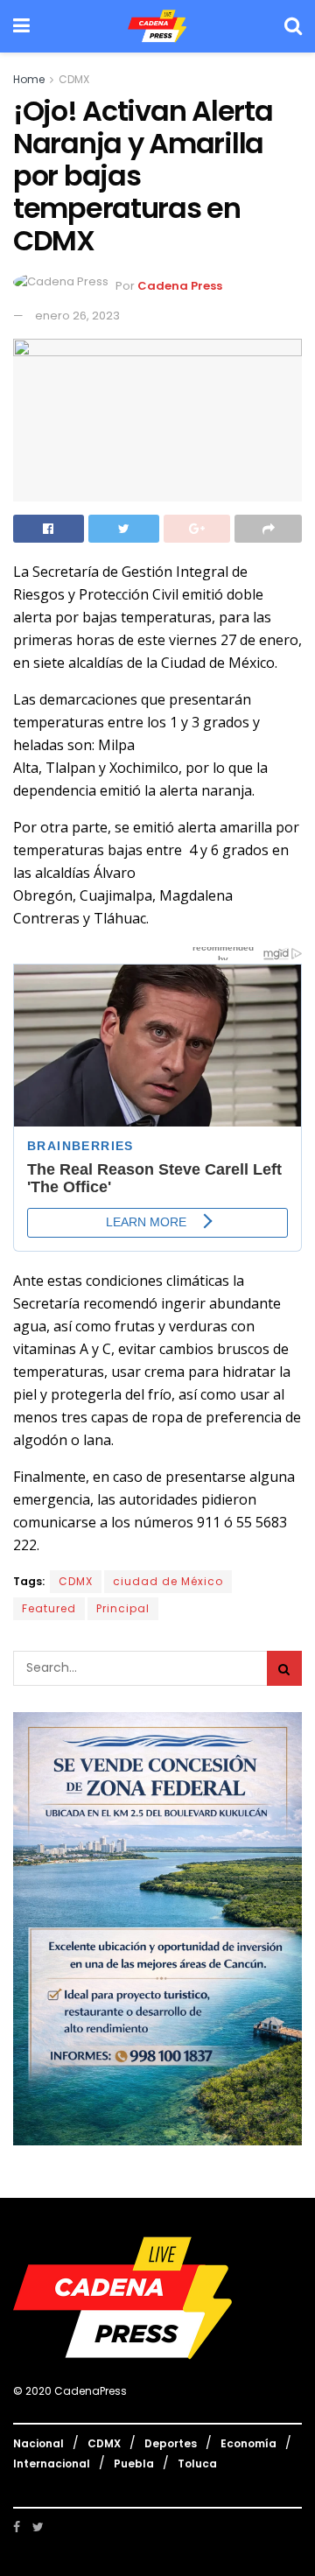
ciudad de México (168, 1581)
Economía (248, 2443)
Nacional (38, 2443)
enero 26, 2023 (77, 316)
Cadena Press (180, 287)
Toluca (197, 2464)
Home (29, 79)
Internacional (52, 2464)
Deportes (171, 2443)
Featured (49, 1608)
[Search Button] (284, 1668)
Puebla (134, 2464)
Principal (123, 1608)
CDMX (74, 79)
